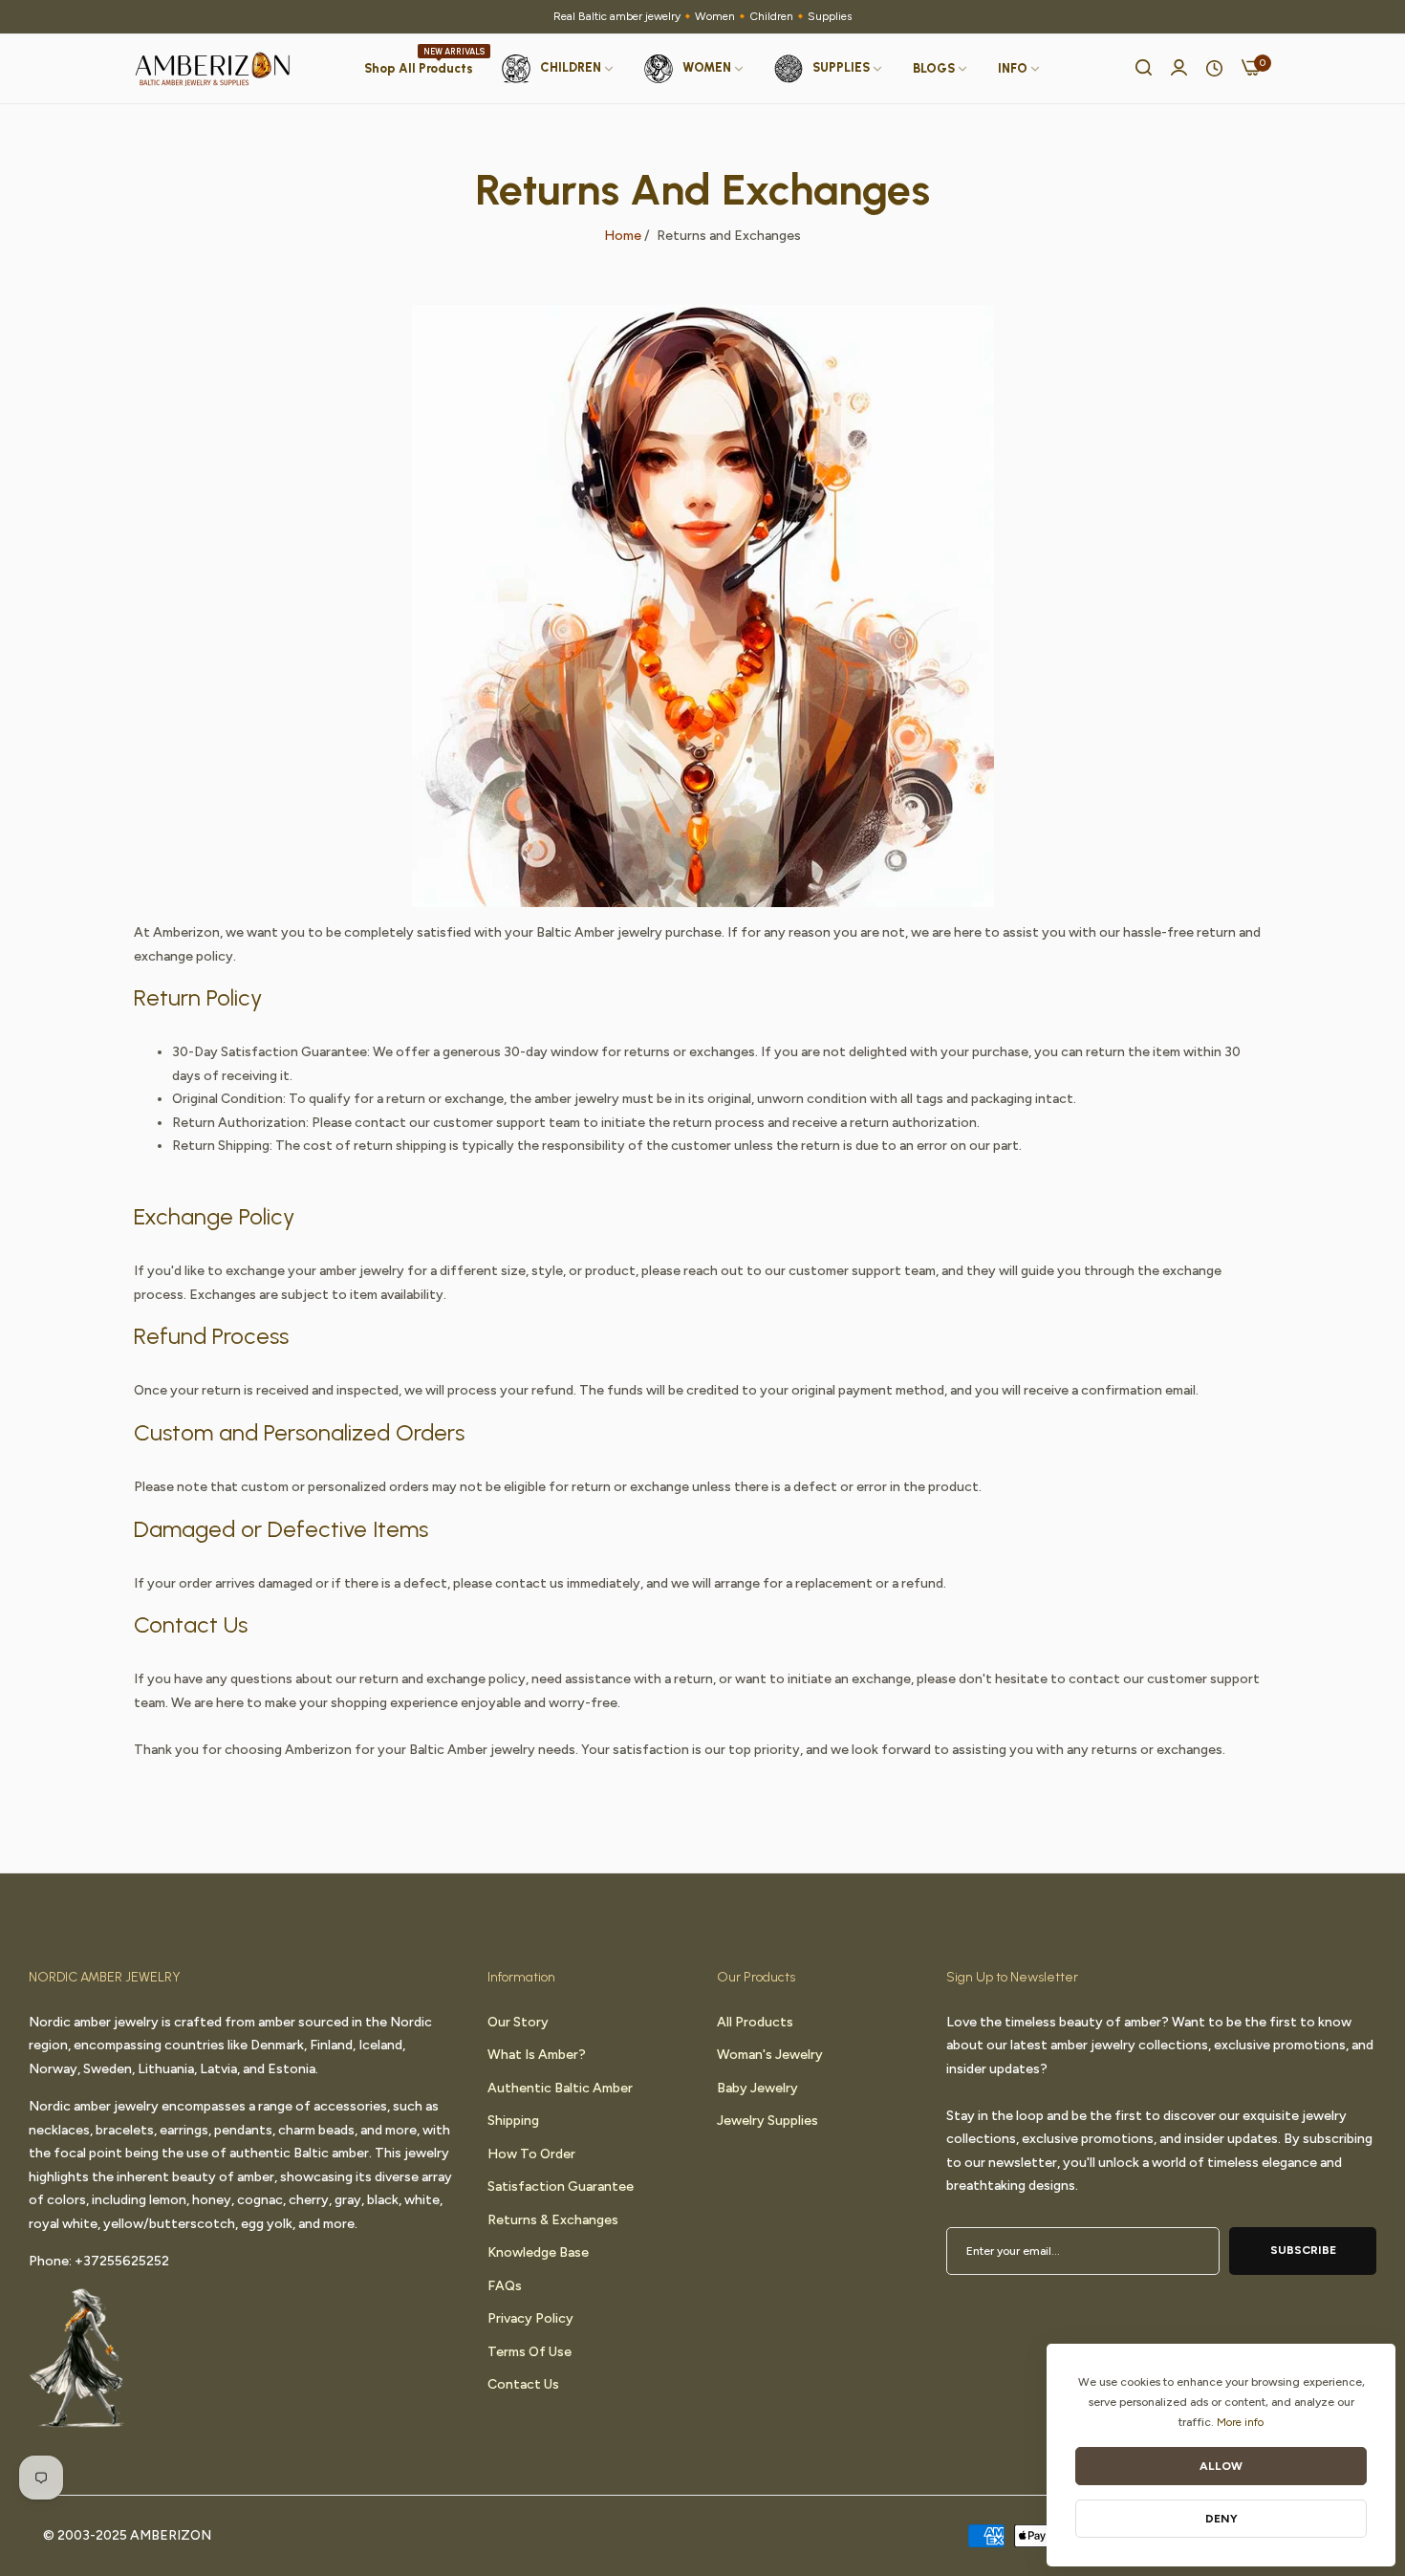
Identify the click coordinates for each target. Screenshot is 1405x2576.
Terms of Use (530, 2351)
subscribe (1303, 2249)
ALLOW (1221, 2466)
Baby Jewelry (757, 2087)
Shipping (513, 2120)
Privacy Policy (530, 2317)
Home (623, 236)
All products (755, 2021)
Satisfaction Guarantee (561, 2186)
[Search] (1144, 69)
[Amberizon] (213, 69)
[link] (941, 69)
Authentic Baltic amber (560, 2087)
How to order (531, 2153)
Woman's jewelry (770, 2054)
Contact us (523, 2383)
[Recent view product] (1214, 69)
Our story (518, 2021)
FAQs (505, 2285)
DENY (1221, 2519)
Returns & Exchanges (553, 2219)
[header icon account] (1179, 69)
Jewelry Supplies (767, 2120)
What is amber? (537, 2054)
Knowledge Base (538, 2251)
